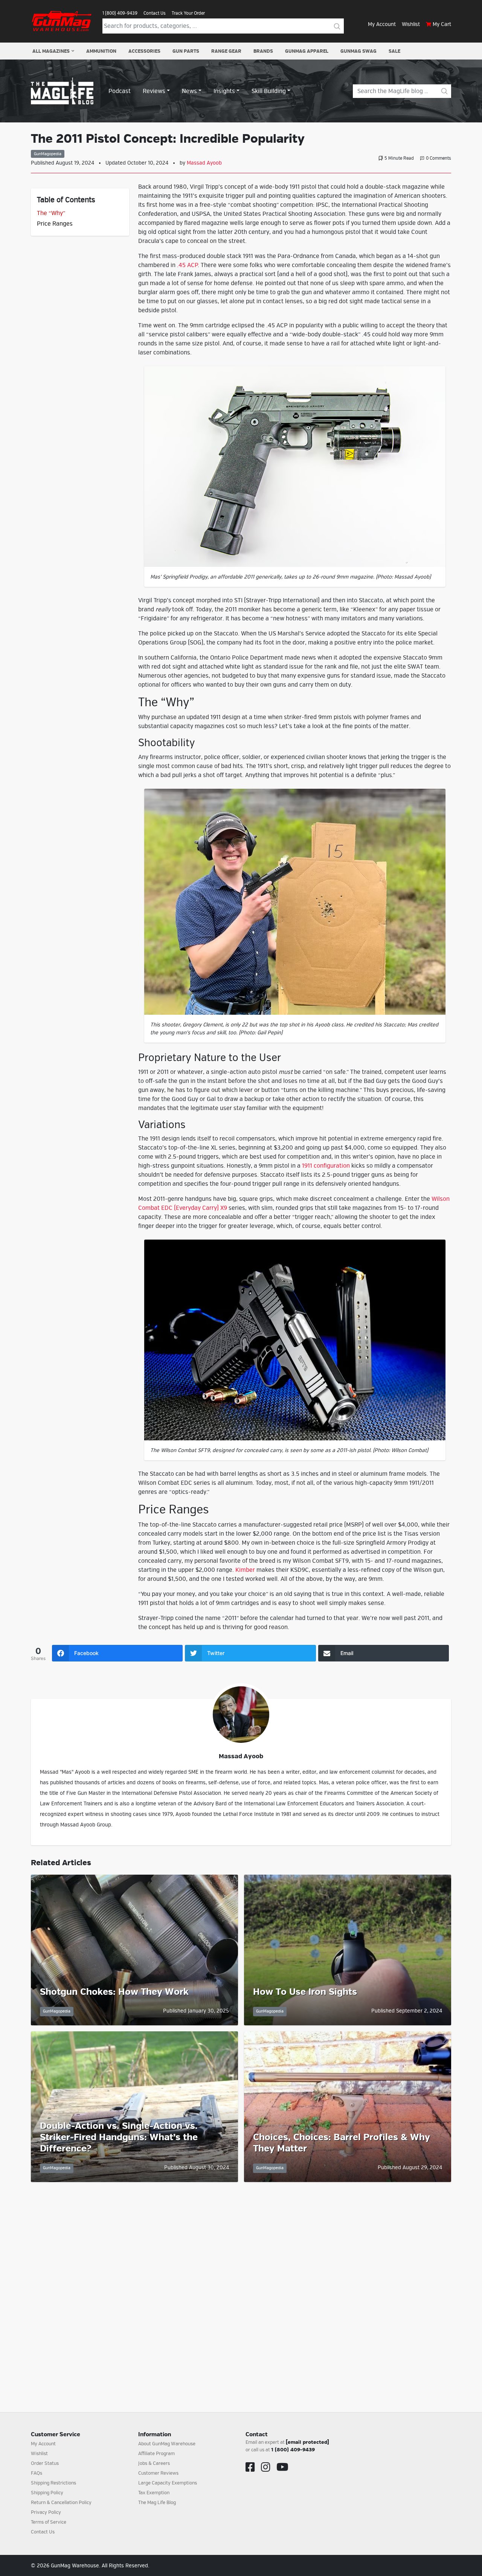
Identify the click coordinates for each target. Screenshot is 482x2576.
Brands (263, 51)
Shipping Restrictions (53, 2483)
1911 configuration (326, 1166)
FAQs (37, 2473)
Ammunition (101, 51)
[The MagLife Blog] (62, 91)
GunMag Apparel (307, 51)
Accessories (144, 51)
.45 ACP (188, 265)
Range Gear (226, 51)
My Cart (442, 24)
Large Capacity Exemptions (168, 2483)
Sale (394, 51)
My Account (382, 24)
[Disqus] (241, 2288)
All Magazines (51, 51)
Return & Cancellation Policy (61, 2503)
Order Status (45, 2463)
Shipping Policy (47, 2493)
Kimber (245, 1570)
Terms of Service (49, 2522)
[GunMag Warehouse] (62, 21)
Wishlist (411, 24)
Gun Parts (186, 51)
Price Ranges (55, 224)
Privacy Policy (46, 2512)
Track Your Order (188, 13)
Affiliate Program (156, 2454)
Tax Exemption (154, 2493)
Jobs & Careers (154, 2463)
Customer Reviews (158, 2473)
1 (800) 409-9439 (120, 13)
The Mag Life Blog (157, 2503)
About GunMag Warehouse (167, 2444)
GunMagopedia (48, 154)
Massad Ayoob (204, 163)
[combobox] (217, 26)
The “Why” (51, 213)
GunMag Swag (358, 51)
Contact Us (155, 13)
